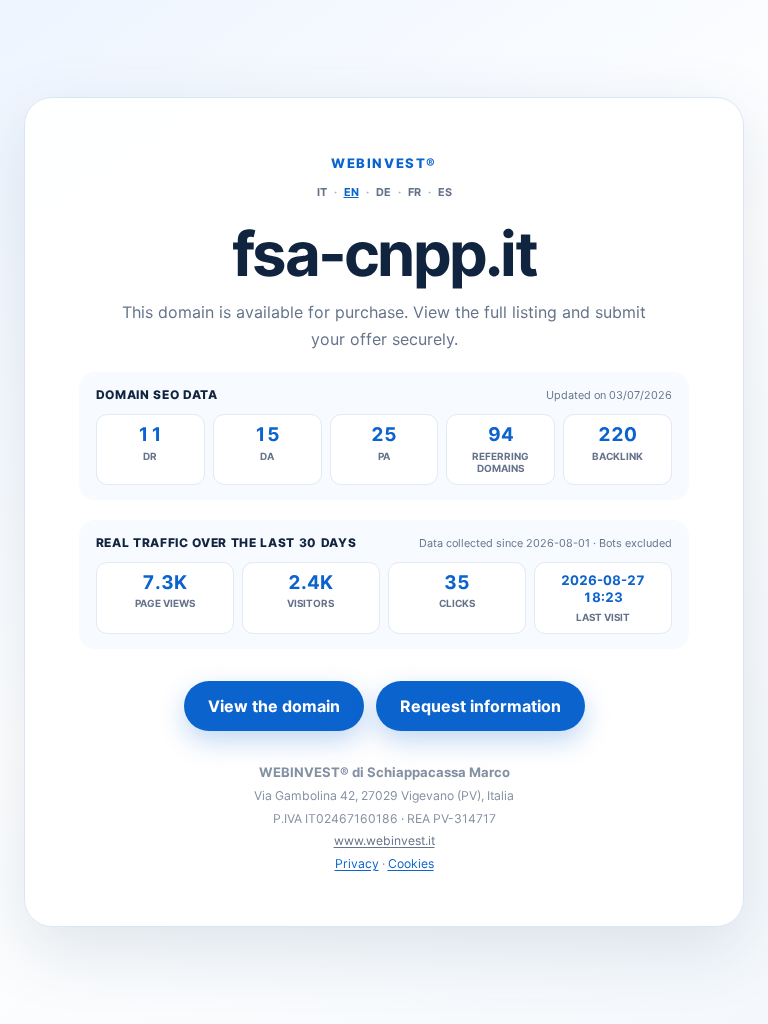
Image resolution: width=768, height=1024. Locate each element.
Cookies (411, 863)
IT (322, 192)
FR (414, 192)
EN (351, 192)
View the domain (274, 706)
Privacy (357, 863)
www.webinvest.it (384, 840)
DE (383, 192)
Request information (480, 706)
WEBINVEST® (384, 163)
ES (445, 192)
